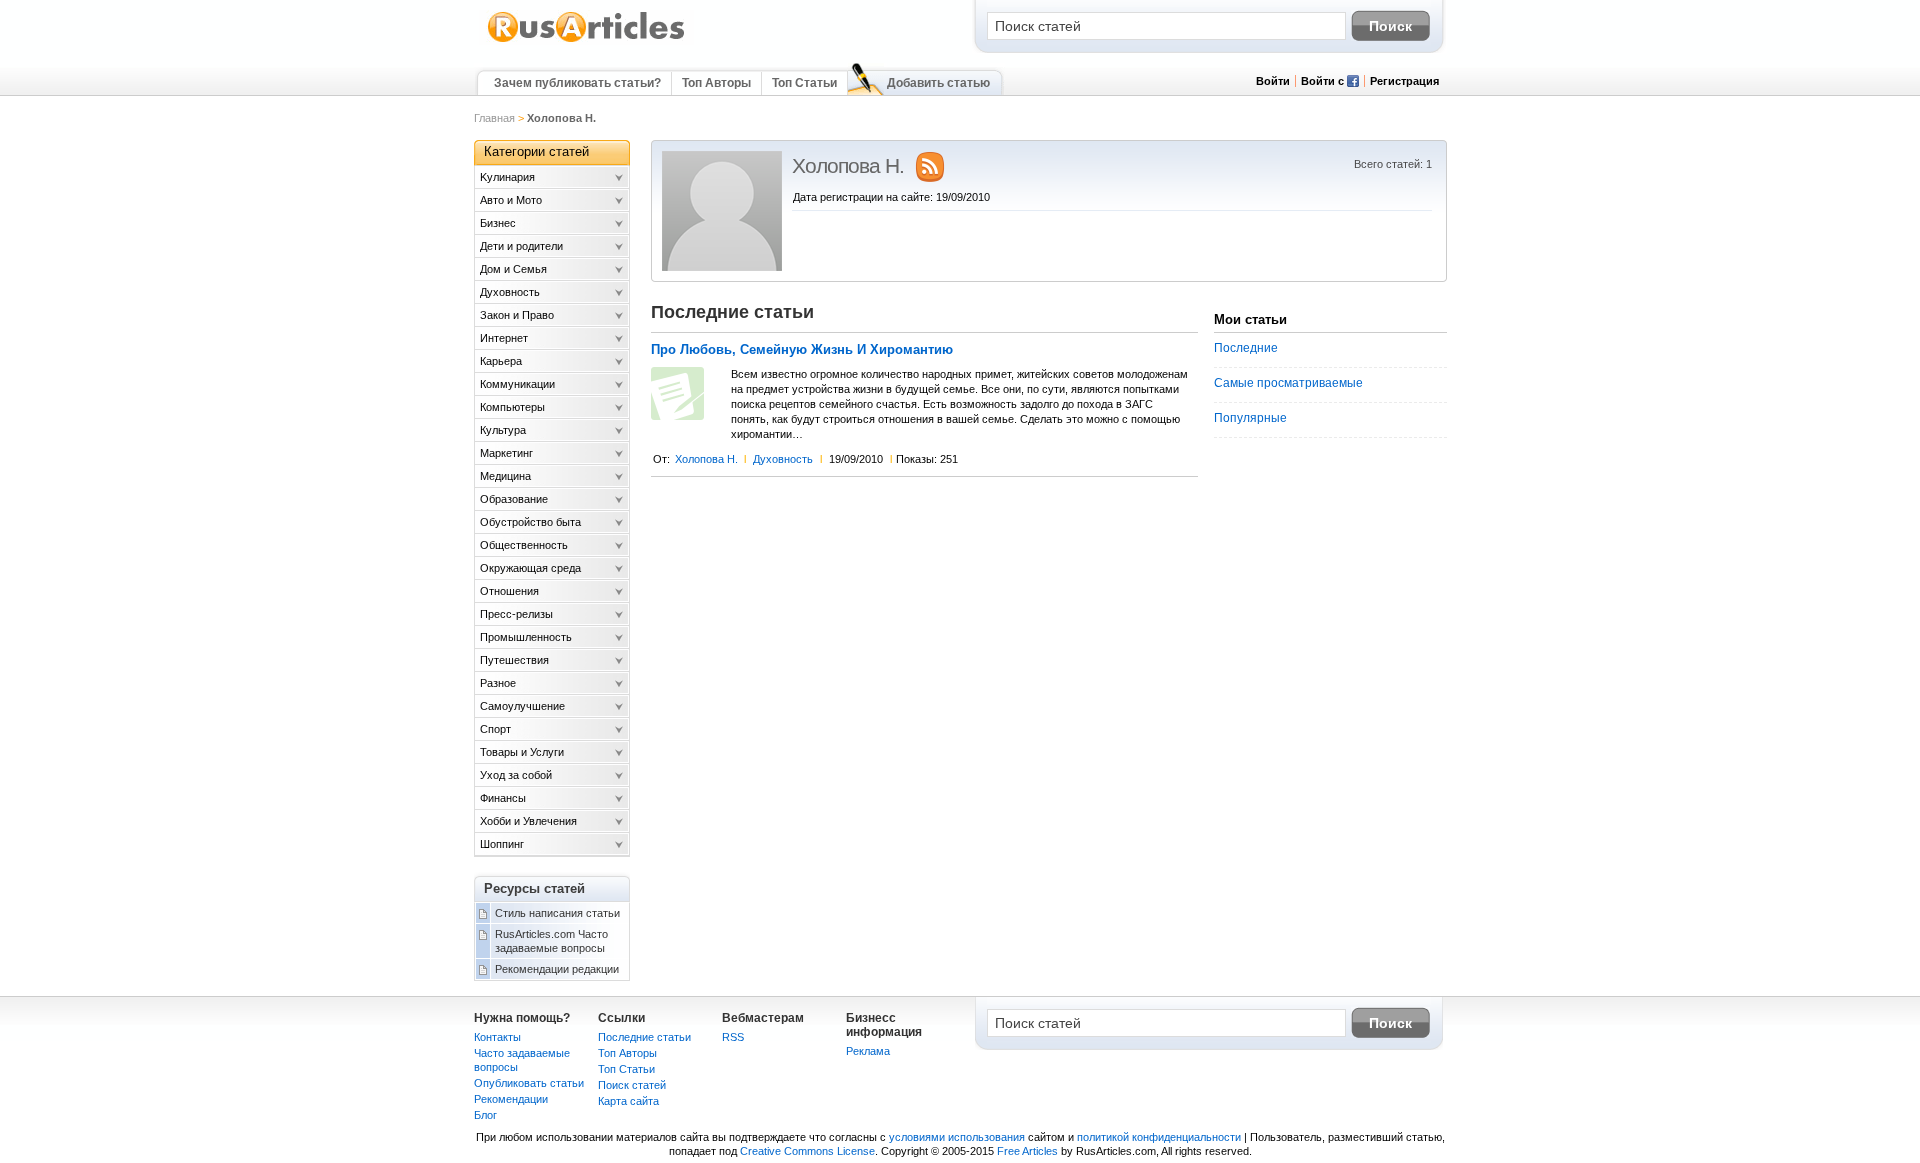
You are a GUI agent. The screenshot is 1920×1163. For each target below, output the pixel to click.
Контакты (497, 1037)
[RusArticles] (586, 41)
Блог (485, 1115)
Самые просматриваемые (1288, 383)
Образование (514, 499)
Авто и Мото (511, 200)
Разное (498, 683)
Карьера (501, 361)
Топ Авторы (716, 83)
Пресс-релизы (516, 614)
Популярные (1250, 418)
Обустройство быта (530, 522)
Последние (1246, 348)
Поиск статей (632, 1085)
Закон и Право (517, 315)
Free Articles (1027, 1151)
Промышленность (526, 637)
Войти (1273, 81)
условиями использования (957, 1137)
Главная (494, 118)
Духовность (783, 459)
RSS (733, 1037)
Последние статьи (644, 1037)
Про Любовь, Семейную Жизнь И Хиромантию (802, 350)
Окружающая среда (530, 568)
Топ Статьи (804, 83)
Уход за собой (516, 775)
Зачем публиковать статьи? (577, 83)
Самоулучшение (522, 706)
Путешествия (514, 660)
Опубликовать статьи (529, 1083)
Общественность (524, 545)
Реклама (868, 1051)
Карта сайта (628, 1101)
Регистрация (1404, 81)
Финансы (503, 798)
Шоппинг (502, 844)
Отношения (509, 591)
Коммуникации (517, 384)
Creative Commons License (807, 1151)
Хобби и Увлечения (528, 821)
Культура (503, 430)
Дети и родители (521, 246)
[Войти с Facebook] (1353, 83)
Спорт (495, 729)
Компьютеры (512, 407)
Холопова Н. (706, 459)
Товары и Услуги (522, 752)
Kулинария (507, 177)
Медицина (505, 476)
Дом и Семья (513, 269)
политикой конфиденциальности (1159, 1137)
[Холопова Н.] (722, 267)
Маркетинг (506, 453)
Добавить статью (938, 83)
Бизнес (498, 223)
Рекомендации (511, 1099)
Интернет (504, 338)
